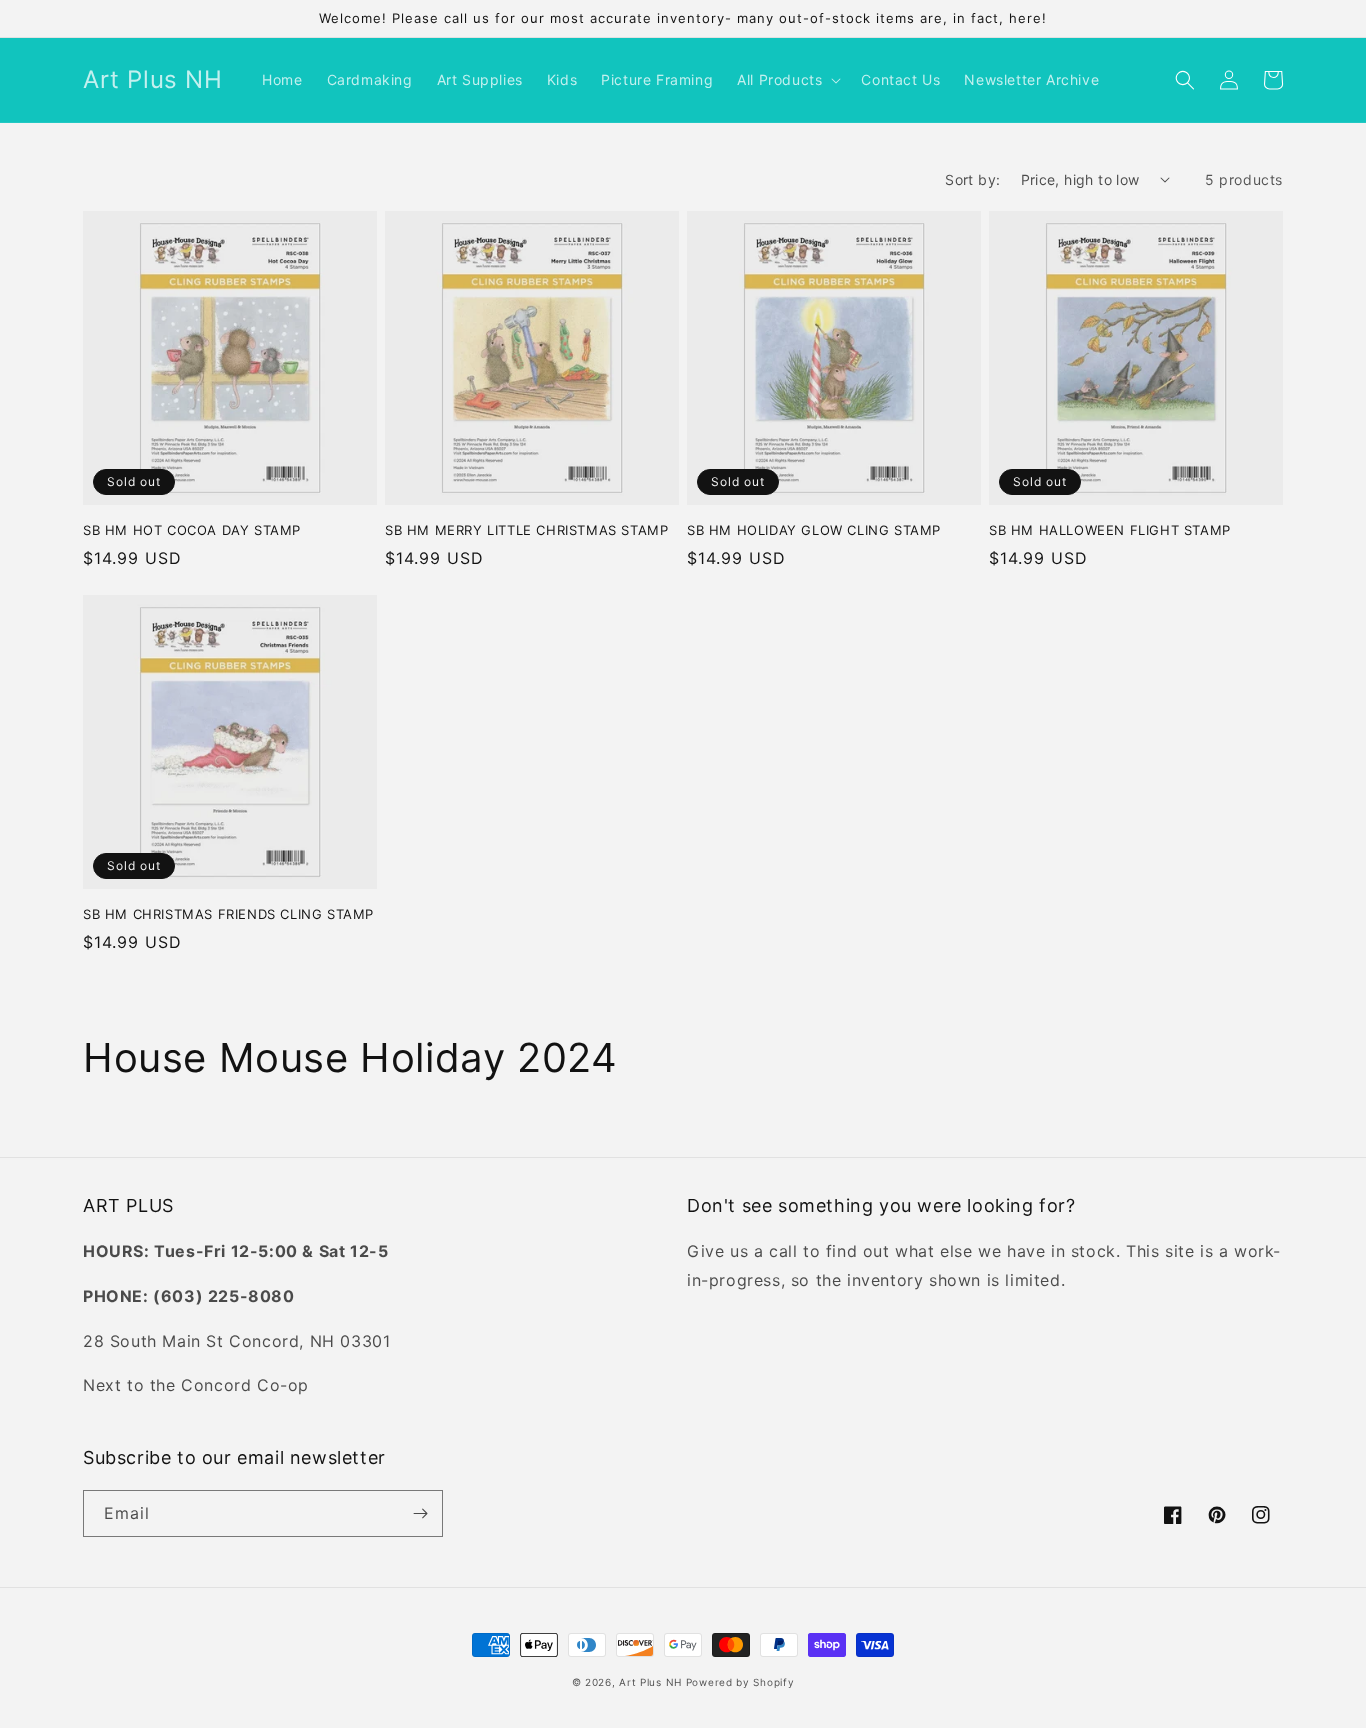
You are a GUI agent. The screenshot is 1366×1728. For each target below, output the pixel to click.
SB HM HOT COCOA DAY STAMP (192, 530)
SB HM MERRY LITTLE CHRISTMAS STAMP (526, 530)
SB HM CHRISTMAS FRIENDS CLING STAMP (228, 914)
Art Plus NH (650, 1682)
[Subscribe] (420, 1513)
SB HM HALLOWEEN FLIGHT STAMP (1110, 530)
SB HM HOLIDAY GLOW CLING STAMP (814, 530)
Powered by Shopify (740, 1682)
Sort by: (972, 179)
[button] (787, 80)
